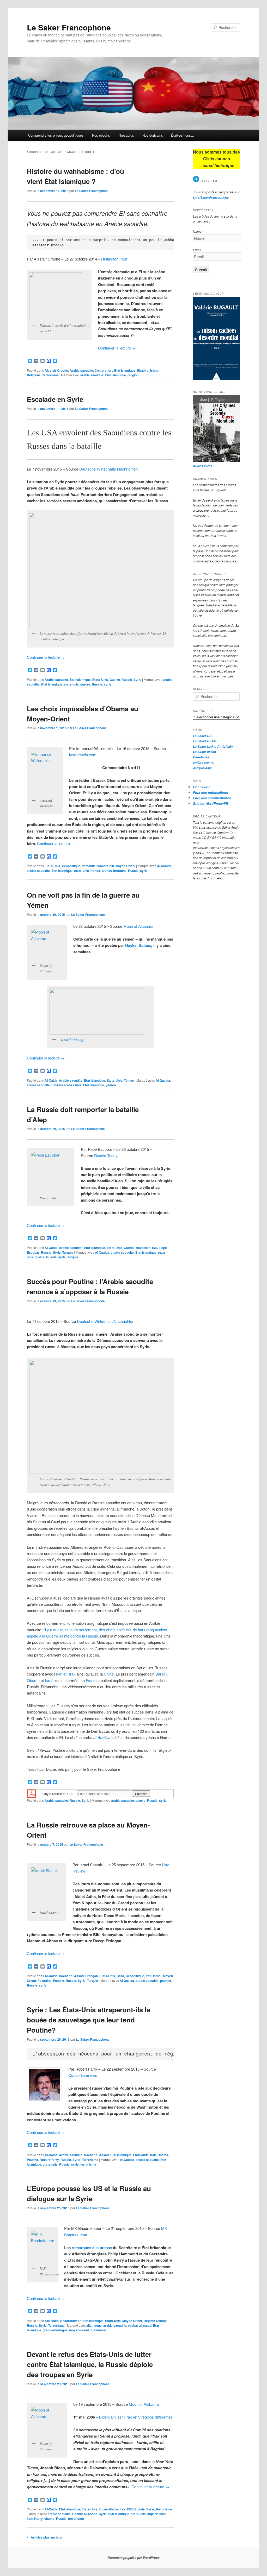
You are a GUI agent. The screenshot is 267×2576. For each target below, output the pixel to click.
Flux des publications (210, 792)
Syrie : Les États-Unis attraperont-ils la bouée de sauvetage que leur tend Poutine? (89, 2020)
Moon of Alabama (138, 926)
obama (49, 2518)
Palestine (44, 1981)
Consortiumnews (83, 2075)
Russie (127, 680)
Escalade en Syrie (55, 399)
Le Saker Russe (205, 741)
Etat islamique (115, 375)
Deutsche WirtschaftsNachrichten (106, 1321)
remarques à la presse (92, 2248)
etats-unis (71, 684)
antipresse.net (204, 762)
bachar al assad (140, 2325)
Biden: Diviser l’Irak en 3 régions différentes (136, 2417)
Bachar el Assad (71, 1976)
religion (133, 375)
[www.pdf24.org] (32, 1793)
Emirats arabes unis (66, 1085)
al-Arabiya (101, 1737)
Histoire (143, 370)
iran (30, 2518)
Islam (154, 370)
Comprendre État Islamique (115, 370)
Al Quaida (164, 866)
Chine (109, 1674)
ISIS (155, 1248)
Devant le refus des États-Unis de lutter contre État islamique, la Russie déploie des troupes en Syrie (90, 2364)
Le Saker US (202, 736)
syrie (108, 684)
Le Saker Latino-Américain (213, 747)
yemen (111, 1085)
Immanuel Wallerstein (98, 866)
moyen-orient (79, 2330)
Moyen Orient (125, 866)
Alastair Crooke (56, 370)
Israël (50, 1680)
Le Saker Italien (204, 752)
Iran (149, 1976)
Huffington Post (114, 259)
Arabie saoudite (81, 370)
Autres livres (203, 466)
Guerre (115, 680)
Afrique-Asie (202, 768)
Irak (153, 2155)
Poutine (59, 1981)
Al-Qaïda (51, 1080)
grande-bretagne (114, 871)
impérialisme (157, 2514)
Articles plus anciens (44, 2537)
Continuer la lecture (117, 348)
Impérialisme (108, 2509)
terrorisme (88, 2164)
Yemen (129, 1080)
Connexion (202, 787)
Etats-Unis (100, 680)
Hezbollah (143, 1248)
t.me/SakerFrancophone (211, 197)
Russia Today (106, 1155)
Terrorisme (50, 375)
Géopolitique (71, 866)
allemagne (94, 2325)
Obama (163, 2155)
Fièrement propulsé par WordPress (133, 2558)
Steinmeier (99, 2330)
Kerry (38, 2518)
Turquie (68, 1252)
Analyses (52, 2321)
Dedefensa (201, 757)
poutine (166, 1981)
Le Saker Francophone (69, 27)
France (92, 1680)
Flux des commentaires (212, 798)
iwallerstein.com (83, 755)
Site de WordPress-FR (211, 803)
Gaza (120, 1976)
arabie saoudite (92, 375)
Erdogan (92, 1976)
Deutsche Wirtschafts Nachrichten (108, 469)
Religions (34, 375)
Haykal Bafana (138, 945)
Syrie (137, 680)
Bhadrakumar (71, 2321)
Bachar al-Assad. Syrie (89, 2514)
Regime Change (156, 2321)
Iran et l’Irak (66, 1674)
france (95, 871)
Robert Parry (49, 2160)
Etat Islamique (80, 680)
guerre (85, 684)
